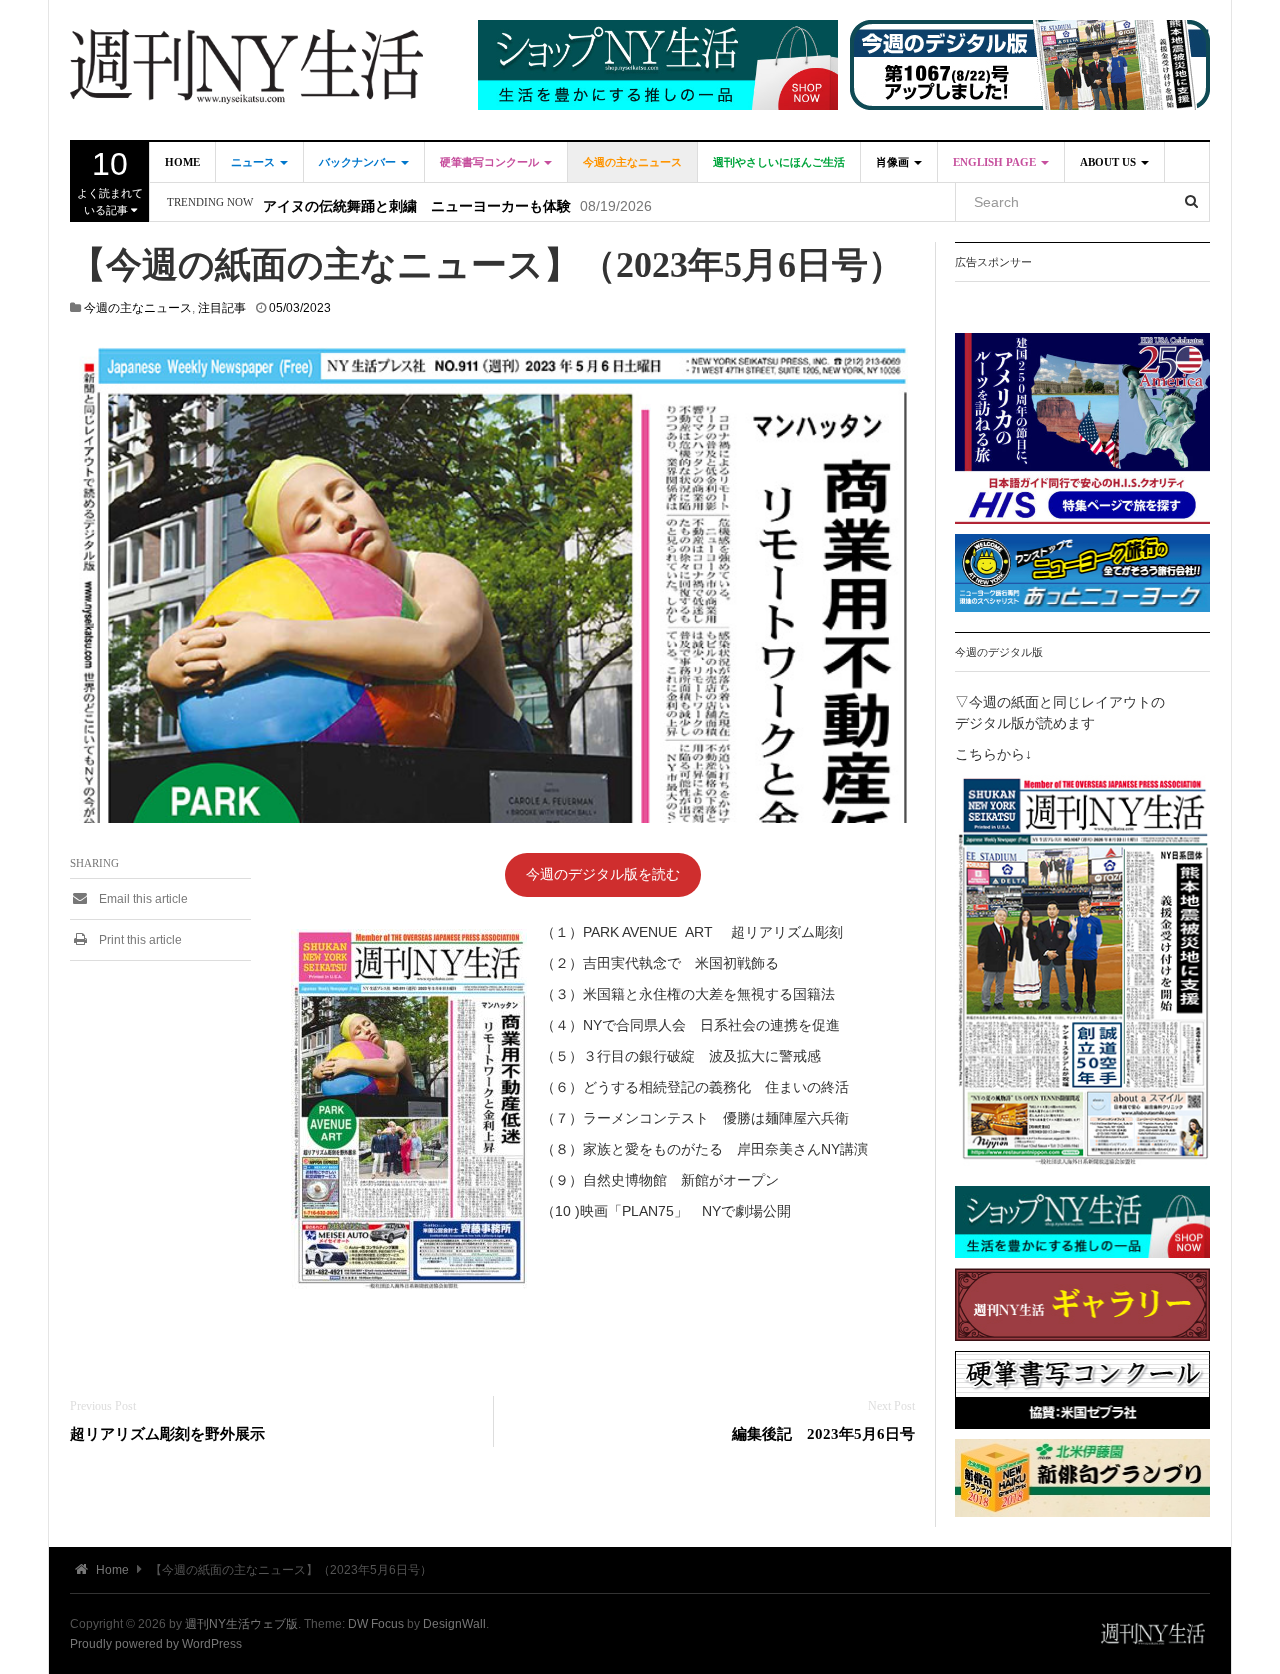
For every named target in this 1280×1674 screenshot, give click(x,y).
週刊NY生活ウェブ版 (241, 1624)
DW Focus (376, 1624)
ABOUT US (1109, 162)
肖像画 (894, 162)
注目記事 (222, 308)
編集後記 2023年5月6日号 (823, 1433)
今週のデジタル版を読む (603, 874)
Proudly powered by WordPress (156, 1644)
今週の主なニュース (632, 162)
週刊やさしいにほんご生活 (779, 162)
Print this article (139, 940)
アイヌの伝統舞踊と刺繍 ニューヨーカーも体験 (417, 202)
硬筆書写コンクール (491, 162)
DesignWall (454, 1624)
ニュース (254, 162)
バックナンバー (359, 162)
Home (182, 162)
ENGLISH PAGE (996, 162)
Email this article (142, 899)
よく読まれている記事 (110, 181)
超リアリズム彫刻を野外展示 (167, 1433)
